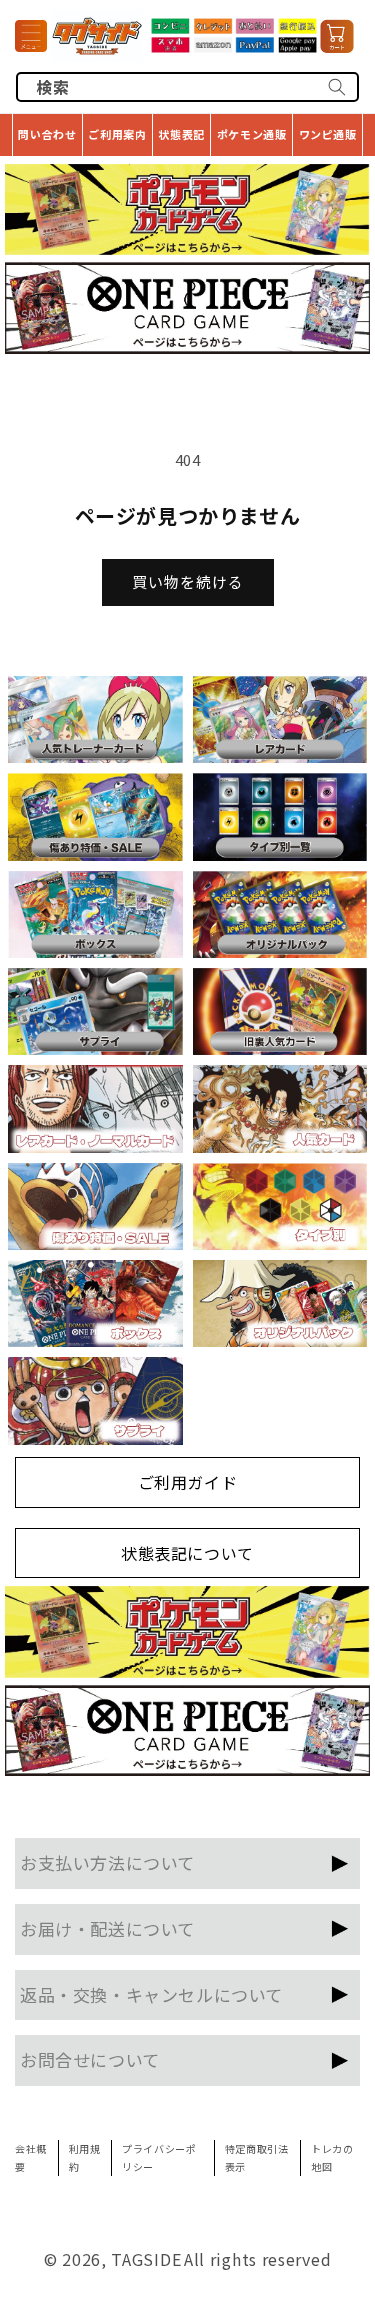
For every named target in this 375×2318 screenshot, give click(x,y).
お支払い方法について (107, 1862)
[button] (31, 36)
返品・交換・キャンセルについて (151, 1994)
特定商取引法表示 (257, 2157)
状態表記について (187, 1553)
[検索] (337, 87)
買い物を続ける (188, 581)
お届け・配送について (107, 1928)
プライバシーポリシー (159, 2157)
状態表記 (181, 134)
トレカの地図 (332, 2157)
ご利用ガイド (188, 1482)
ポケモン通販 (252, 134)
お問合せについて (90, 2059)
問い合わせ (47, 134)
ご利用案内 (117, 134)
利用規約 (85, 2157)
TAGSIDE (146, 2259)
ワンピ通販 (328, 134)
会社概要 (31, 2157)
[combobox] (187, 87)
